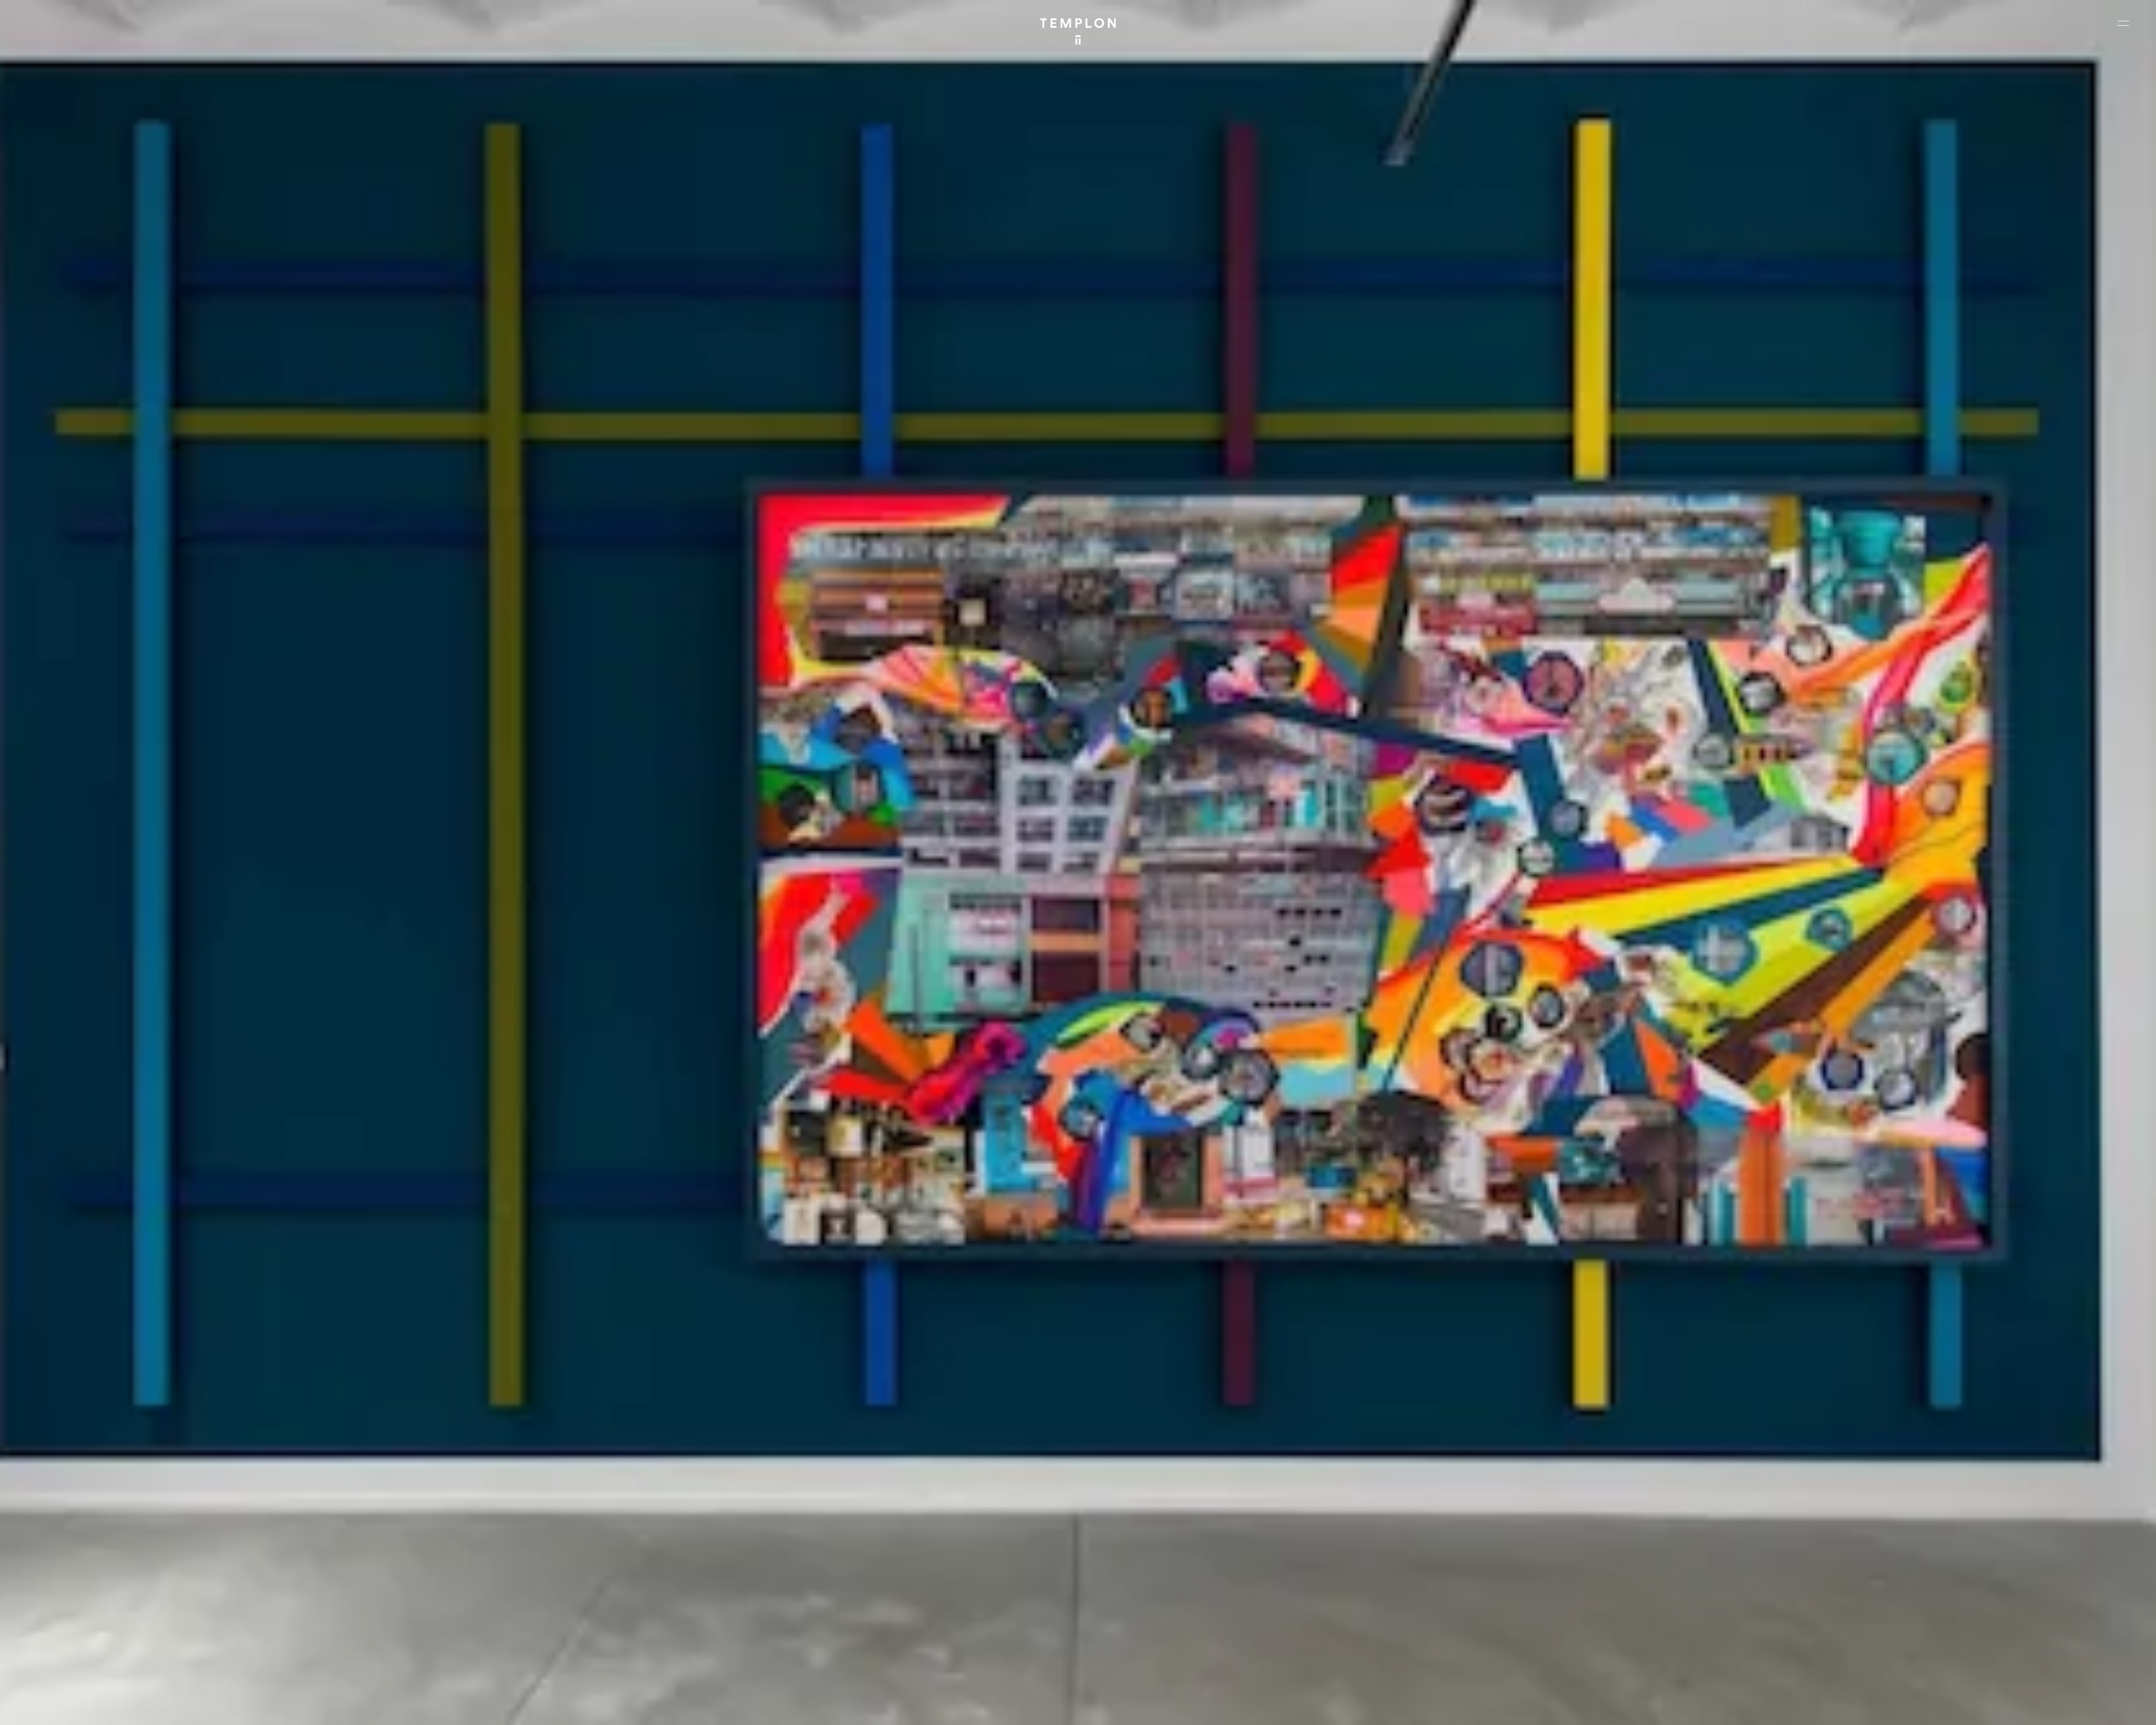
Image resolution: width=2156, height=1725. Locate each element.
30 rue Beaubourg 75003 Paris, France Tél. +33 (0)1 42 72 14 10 (76, 1544)
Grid (291, 1707)
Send (1120, 1631)
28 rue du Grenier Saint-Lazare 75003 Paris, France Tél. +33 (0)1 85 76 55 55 (91, 1619)
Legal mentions (2002, 1707)
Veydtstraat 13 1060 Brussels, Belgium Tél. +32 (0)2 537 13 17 (610, 1544)
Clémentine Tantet (204, 1707)
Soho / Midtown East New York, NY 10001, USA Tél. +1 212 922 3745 (615, 1619)
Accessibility (2111, 1707)
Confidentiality (2058, 1707)
